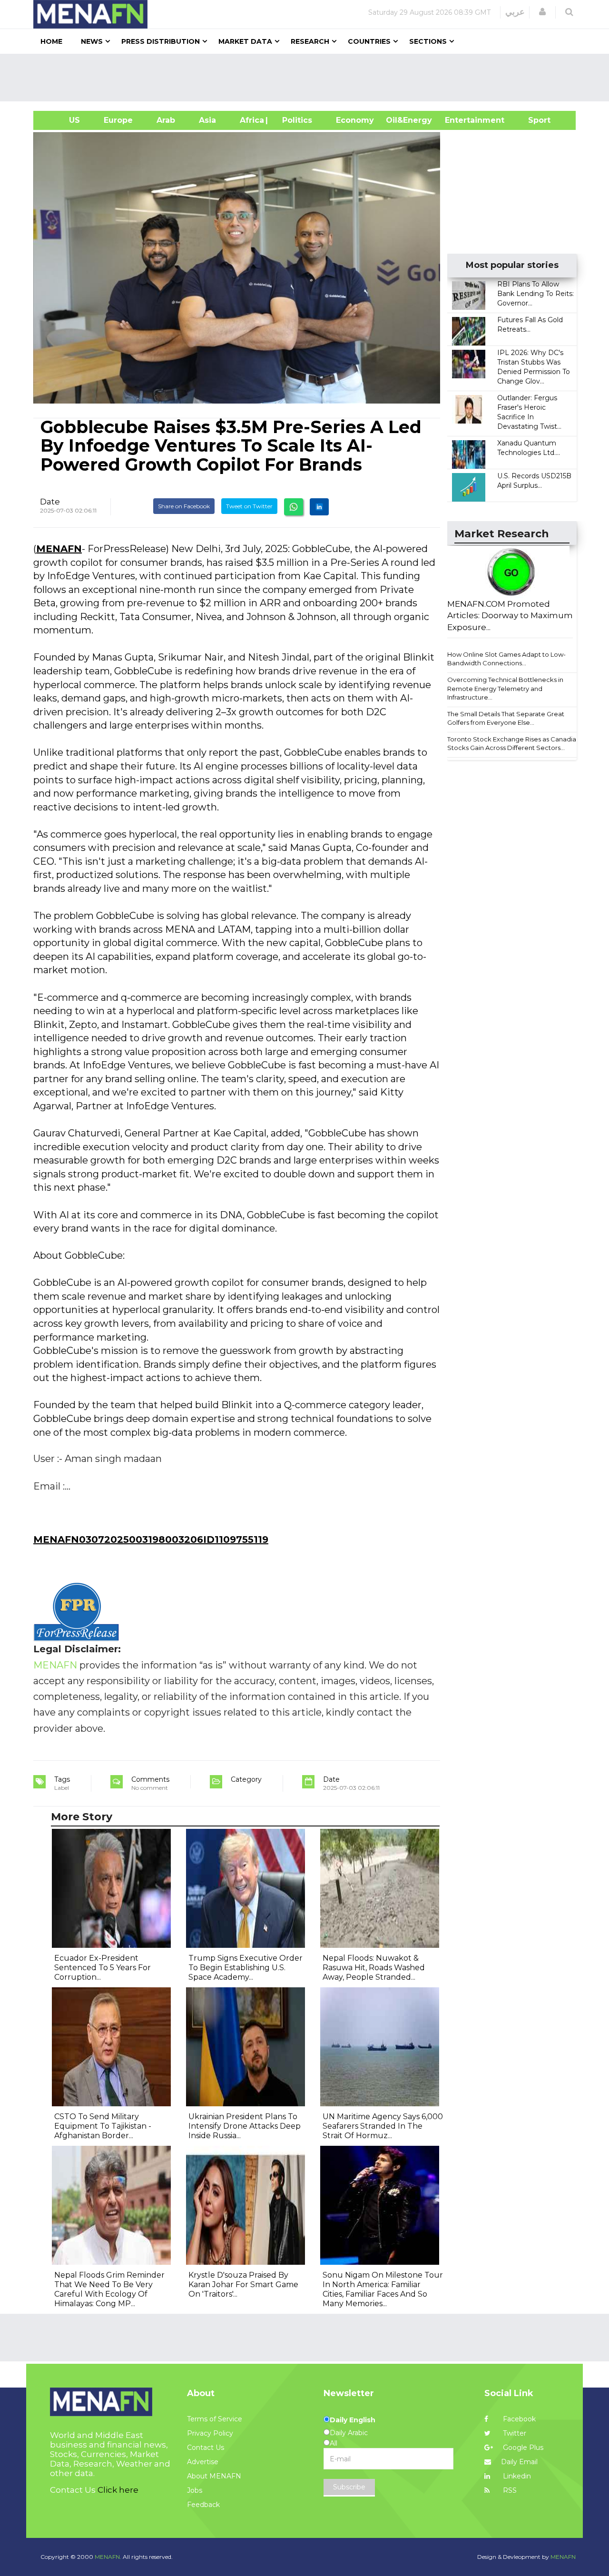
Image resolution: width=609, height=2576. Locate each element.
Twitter (514, 2433)
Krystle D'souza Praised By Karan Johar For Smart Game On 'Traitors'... (243, 2285)
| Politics (295, 120)
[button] (542, 12)
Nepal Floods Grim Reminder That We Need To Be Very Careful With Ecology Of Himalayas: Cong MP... (109, 2289)
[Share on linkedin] (319, 507)
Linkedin (516, 2476)
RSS (509, 2490)
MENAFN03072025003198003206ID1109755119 (151, 1540)
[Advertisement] (308, 78)
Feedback (203, 2505)
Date (50, 502)
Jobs (195, 2490)
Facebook (518, 2419)
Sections (428, 41)
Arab (166, 120)
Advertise (203, 2462)
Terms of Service (215, 2419)
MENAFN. (108, 2557)
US (63, 120)
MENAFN (59, 549)
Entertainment (460, 120)
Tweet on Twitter (249, 506)
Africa (251, 120)
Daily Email (519, 2462)
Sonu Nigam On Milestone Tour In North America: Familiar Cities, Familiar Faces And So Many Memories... (383, 2289)
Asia (207, 120)
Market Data (245, 41)
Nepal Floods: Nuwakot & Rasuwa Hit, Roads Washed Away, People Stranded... (374, 1968)
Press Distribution (161, 41)
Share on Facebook (184, 506)
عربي (515, 12)
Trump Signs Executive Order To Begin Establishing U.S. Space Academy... (246, 1968)
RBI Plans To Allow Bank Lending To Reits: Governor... (535, 294)
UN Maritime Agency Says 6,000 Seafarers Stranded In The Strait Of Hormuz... (383, 2126)
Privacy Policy (210, 2433)
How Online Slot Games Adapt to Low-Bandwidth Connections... (506, 659)
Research (310, 41)
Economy (355, 120)
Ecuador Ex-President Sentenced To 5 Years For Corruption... (103, 1968)
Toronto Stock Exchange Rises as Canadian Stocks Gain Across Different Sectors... (514, 744)
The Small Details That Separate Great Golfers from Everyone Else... (506, 718)
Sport (533, 120)
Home (51, 41)
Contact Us (206, 2448)
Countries (369, 41)
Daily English (353, 2420)
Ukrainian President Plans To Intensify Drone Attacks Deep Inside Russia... (245, 2126)
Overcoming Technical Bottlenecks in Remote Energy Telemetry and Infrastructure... (505, 688)
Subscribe (349, 2487)
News (92, 41)
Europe (118, 120)
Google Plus (522, 2448)
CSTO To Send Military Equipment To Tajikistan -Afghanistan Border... (103, 2126)
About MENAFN (214, 2476)
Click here (118, 2490)
